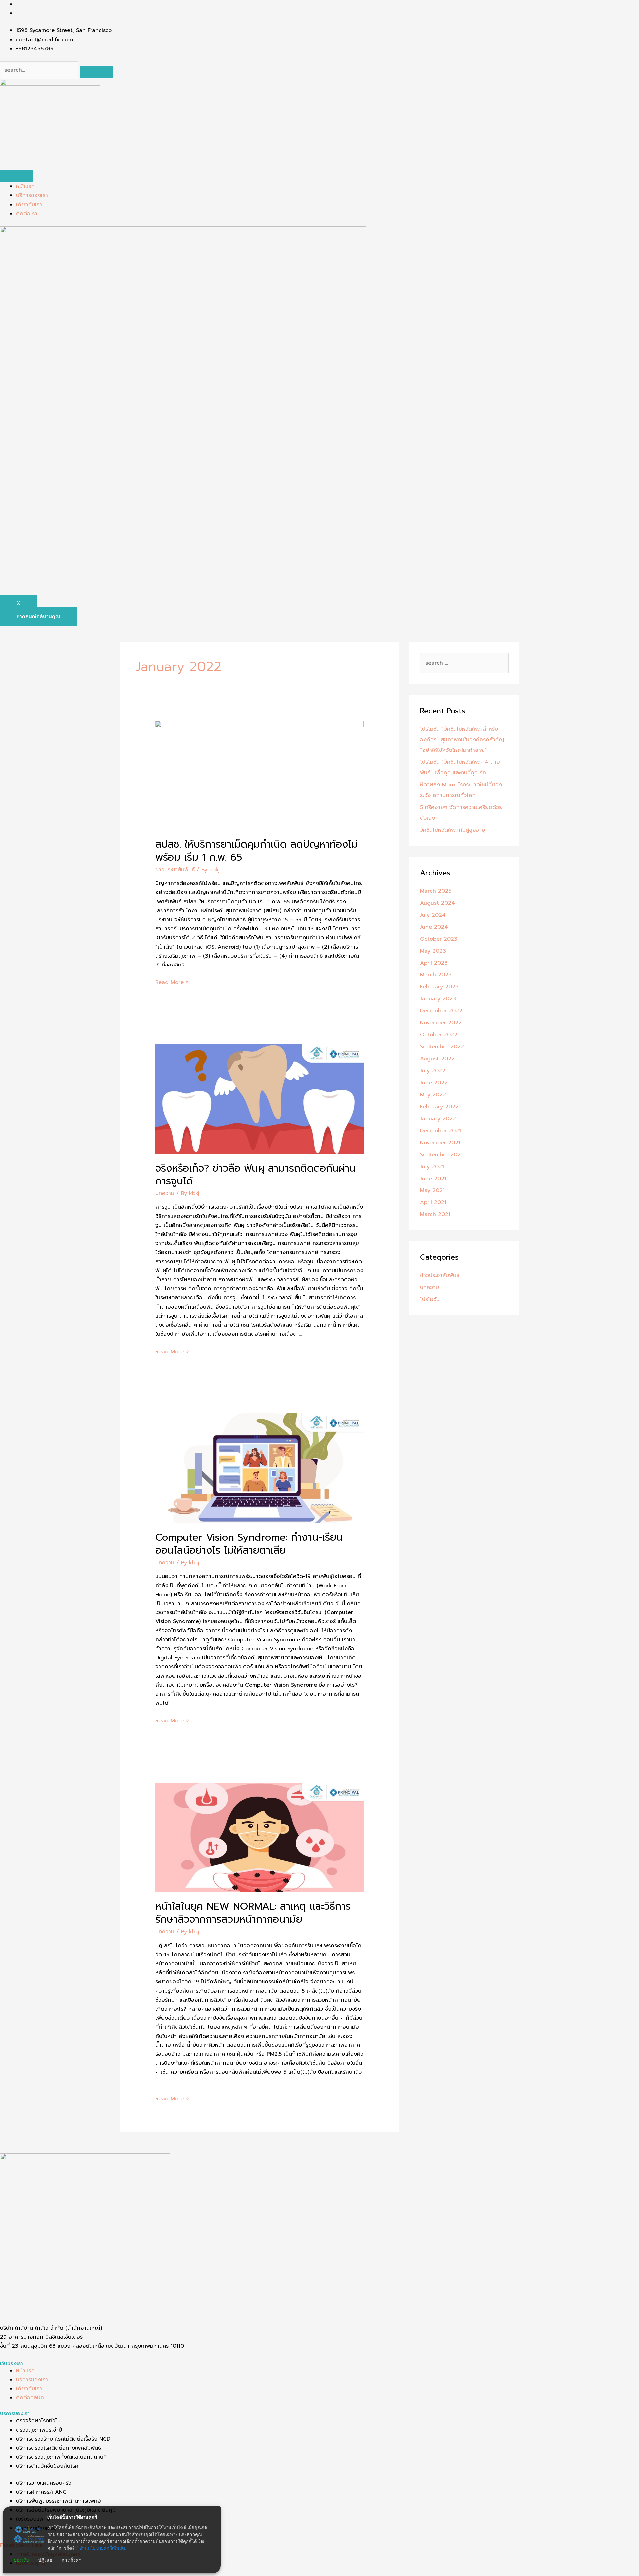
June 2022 (434, 1083)
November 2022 (441, 1023)
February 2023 (439, 987)
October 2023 (439, 939)
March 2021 (435, 1214)
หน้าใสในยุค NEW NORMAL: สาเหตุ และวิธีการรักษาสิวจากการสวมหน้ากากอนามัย (253, 1913)
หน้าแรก (25, 186)
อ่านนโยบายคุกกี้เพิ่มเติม (103, 2548)
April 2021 (433, 1202)
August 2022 (437, 1059)
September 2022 (442, 1047)
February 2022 (439, 1107)
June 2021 (433, 1179)
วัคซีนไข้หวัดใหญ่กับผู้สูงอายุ (453, 830)
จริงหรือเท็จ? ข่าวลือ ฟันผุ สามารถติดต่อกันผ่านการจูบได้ (256, 1175)
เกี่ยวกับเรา (29, 205)
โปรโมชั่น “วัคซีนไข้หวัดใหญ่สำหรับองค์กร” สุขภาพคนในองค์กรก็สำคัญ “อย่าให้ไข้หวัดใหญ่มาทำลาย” (462, 740)
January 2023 (438, 999)
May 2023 (433, 951)
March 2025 (436, 891)
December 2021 (440, 1131)
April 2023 (434, 963)
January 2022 (438, 1119)
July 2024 (433, 915)
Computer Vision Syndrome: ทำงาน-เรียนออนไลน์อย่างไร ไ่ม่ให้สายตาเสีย (249, 1544)
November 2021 (440, 1143)
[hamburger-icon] (17, 176)
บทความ (165, 1193)
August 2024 (437, 903)
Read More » (172, 982)
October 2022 (439, 1035)
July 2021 (432, 1167)
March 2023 (436, 975)
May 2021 (432, 1190)
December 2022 (441, 1011)
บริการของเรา (32, 195)
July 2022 (433, 1071)
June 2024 (434, 927)
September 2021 (441, 1155)
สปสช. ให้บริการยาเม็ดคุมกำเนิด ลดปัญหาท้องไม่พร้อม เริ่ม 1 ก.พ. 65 (257, 851)
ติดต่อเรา (27, 214)
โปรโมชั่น (430, 1299)
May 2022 (433, 1095)
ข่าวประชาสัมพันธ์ (175, 870)
